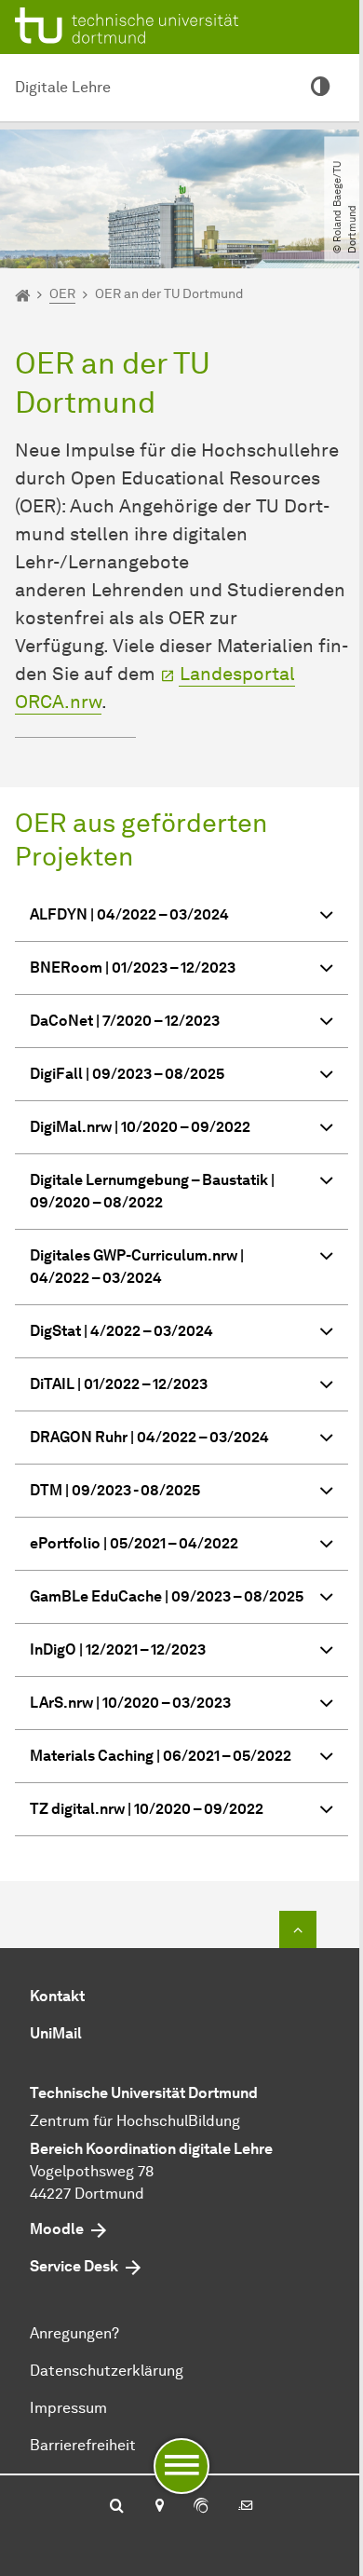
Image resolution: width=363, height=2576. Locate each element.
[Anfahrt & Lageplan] (159, 2507)
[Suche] (117, 2507)
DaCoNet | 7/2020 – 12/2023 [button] (125, 1021)
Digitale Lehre (63, 87)
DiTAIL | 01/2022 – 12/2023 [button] (119, 1384)
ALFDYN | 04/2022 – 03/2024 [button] (129, 914)
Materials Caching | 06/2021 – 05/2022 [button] (161, 1756)
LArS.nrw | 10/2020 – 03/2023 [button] (130, 1703)
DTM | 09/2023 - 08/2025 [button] (115, 1490)
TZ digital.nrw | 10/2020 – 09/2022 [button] (147, 1809)
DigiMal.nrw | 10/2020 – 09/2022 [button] (140, 1127)
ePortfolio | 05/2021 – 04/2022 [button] (134, 1543)
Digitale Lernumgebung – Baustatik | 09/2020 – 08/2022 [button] (152, 1191)
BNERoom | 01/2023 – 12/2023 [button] (133, 968)
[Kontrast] (320, 88)
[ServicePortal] (201, 2507)
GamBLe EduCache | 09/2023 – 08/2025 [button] (167, 1596)
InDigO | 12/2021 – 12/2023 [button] (118, 1649)
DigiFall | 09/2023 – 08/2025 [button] (127, 1074)
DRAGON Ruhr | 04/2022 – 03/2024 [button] (149, 1437)
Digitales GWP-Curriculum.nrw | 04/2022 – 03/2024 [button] (137, 1267)
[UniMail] (246, 2507)
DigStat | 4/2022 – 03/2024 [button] (121, 1331)
